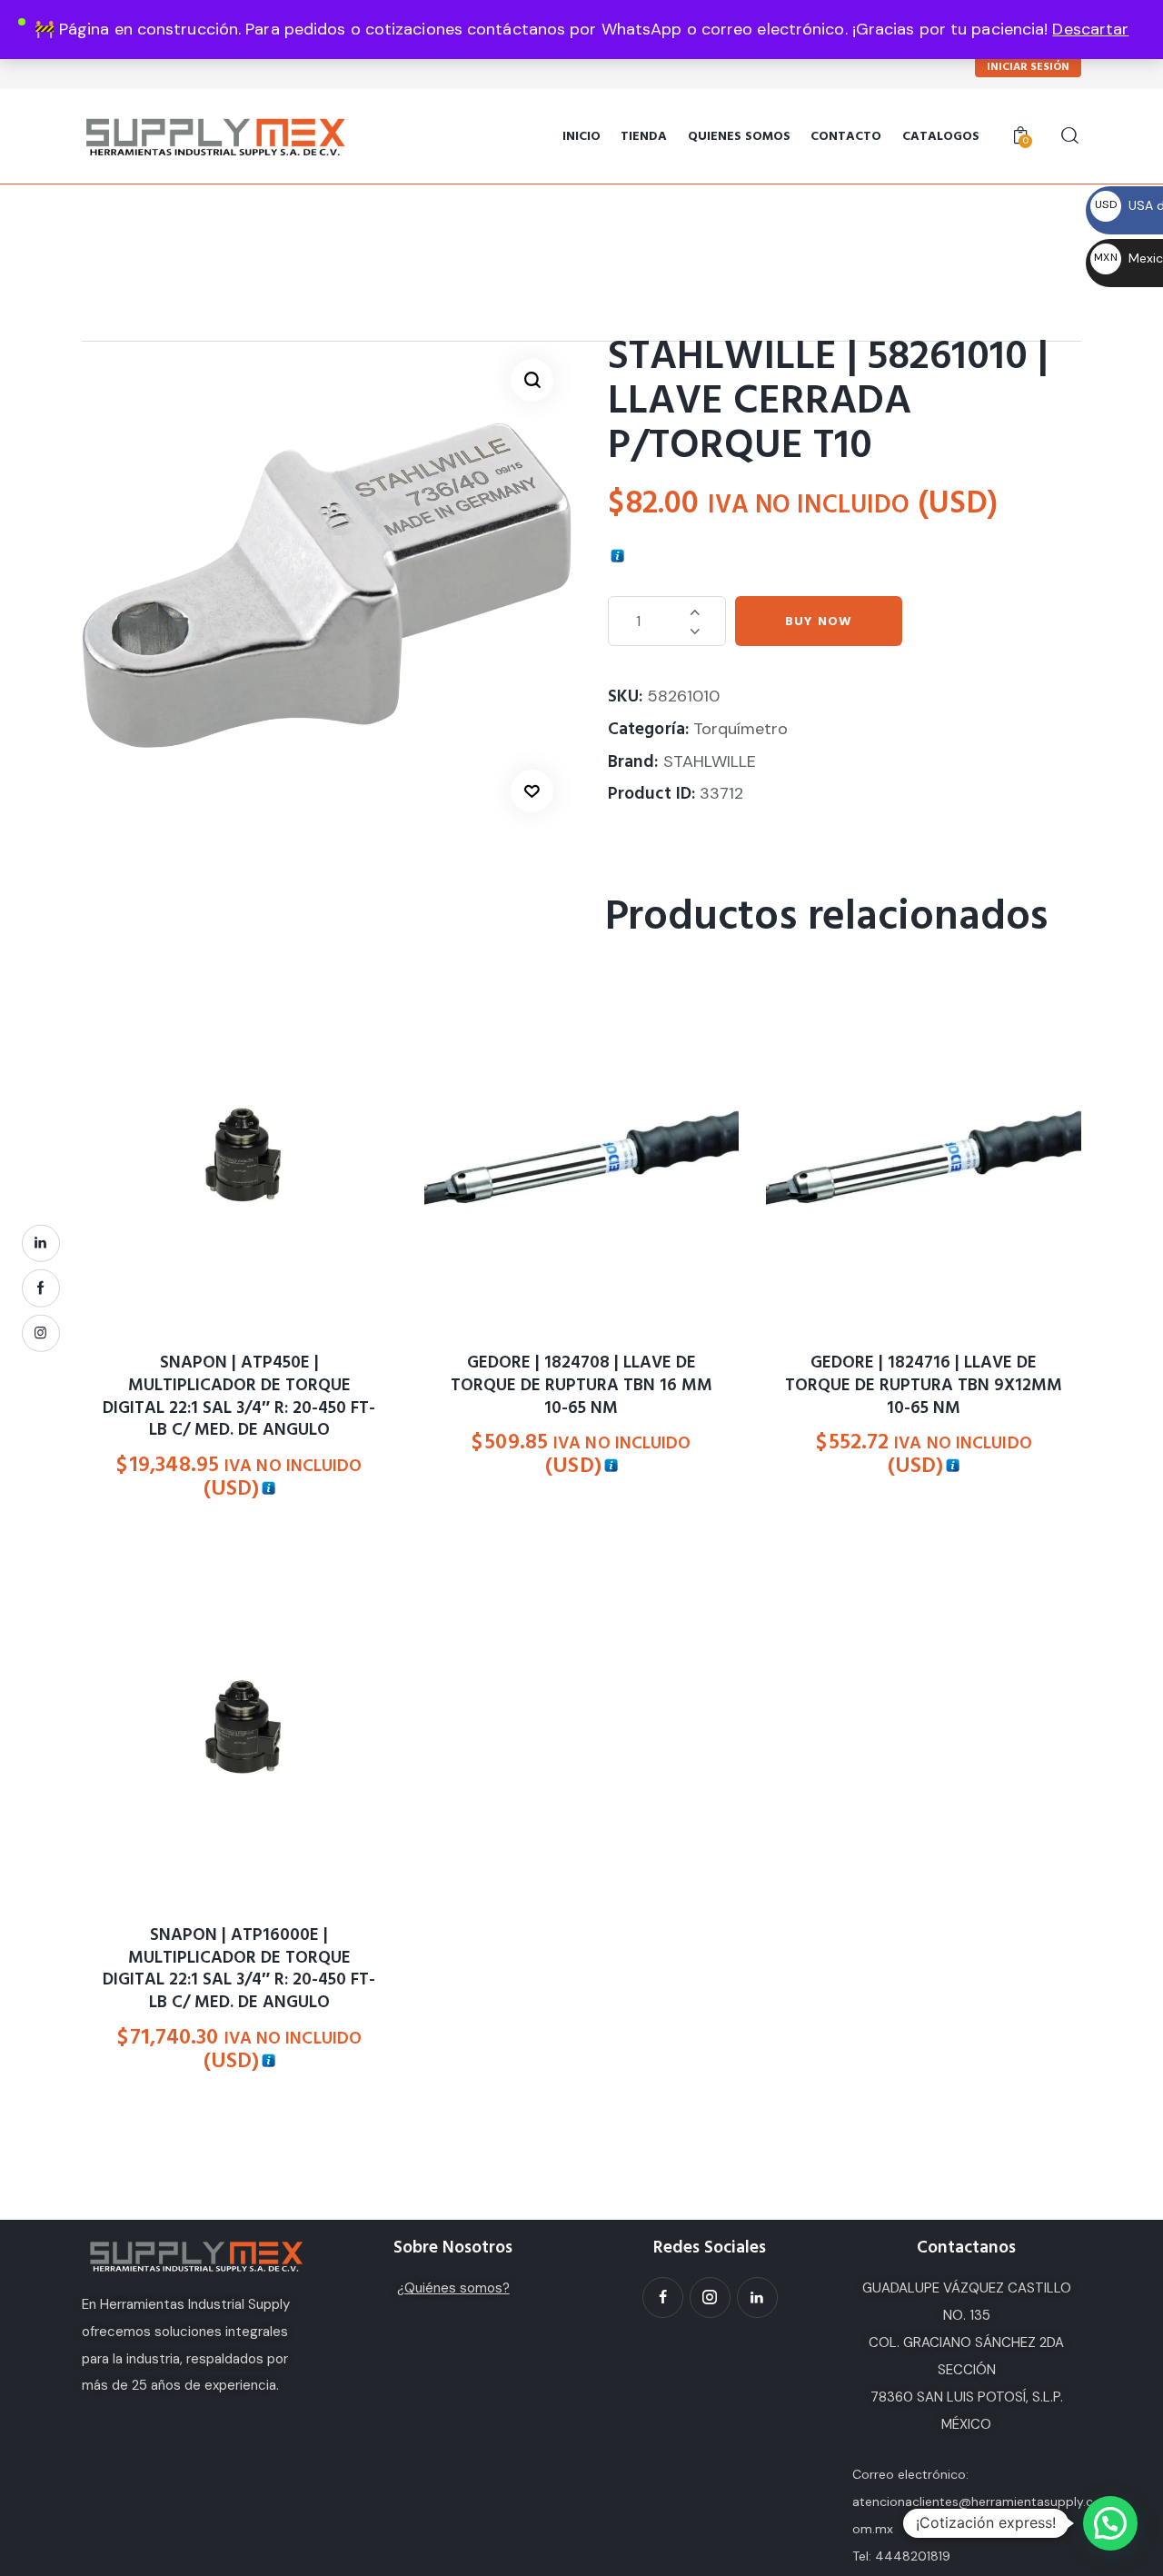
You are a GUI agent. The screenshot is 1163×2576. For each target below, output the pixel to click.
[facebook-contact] (41, 1288)
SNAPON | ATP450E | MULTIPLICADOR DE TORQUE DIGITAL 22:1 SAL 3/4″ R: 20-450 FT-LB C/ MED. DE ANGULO (239, 1397)
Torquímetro (741, 729)
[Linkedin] (757, 2298)
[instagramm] (41, 1333)
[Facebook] (663, 2298)
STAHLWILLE (710, 761)
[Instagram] (710, 2298)
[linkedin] (41, 1243)
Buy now (819, 622)
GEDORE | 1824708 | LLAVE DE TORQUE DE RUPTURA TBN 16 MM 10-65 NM (581, 1386)
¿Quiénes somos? (453, 2288)
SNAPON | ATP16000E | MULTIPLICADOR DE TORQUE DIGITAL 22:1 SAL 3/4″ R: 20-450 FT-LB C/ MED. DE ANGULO (239, 1969)
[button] (532, 380)
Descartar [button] (1090, 29)
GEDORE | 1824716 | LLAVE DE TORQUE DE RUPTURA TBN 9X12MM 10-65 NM (924, 1386)
